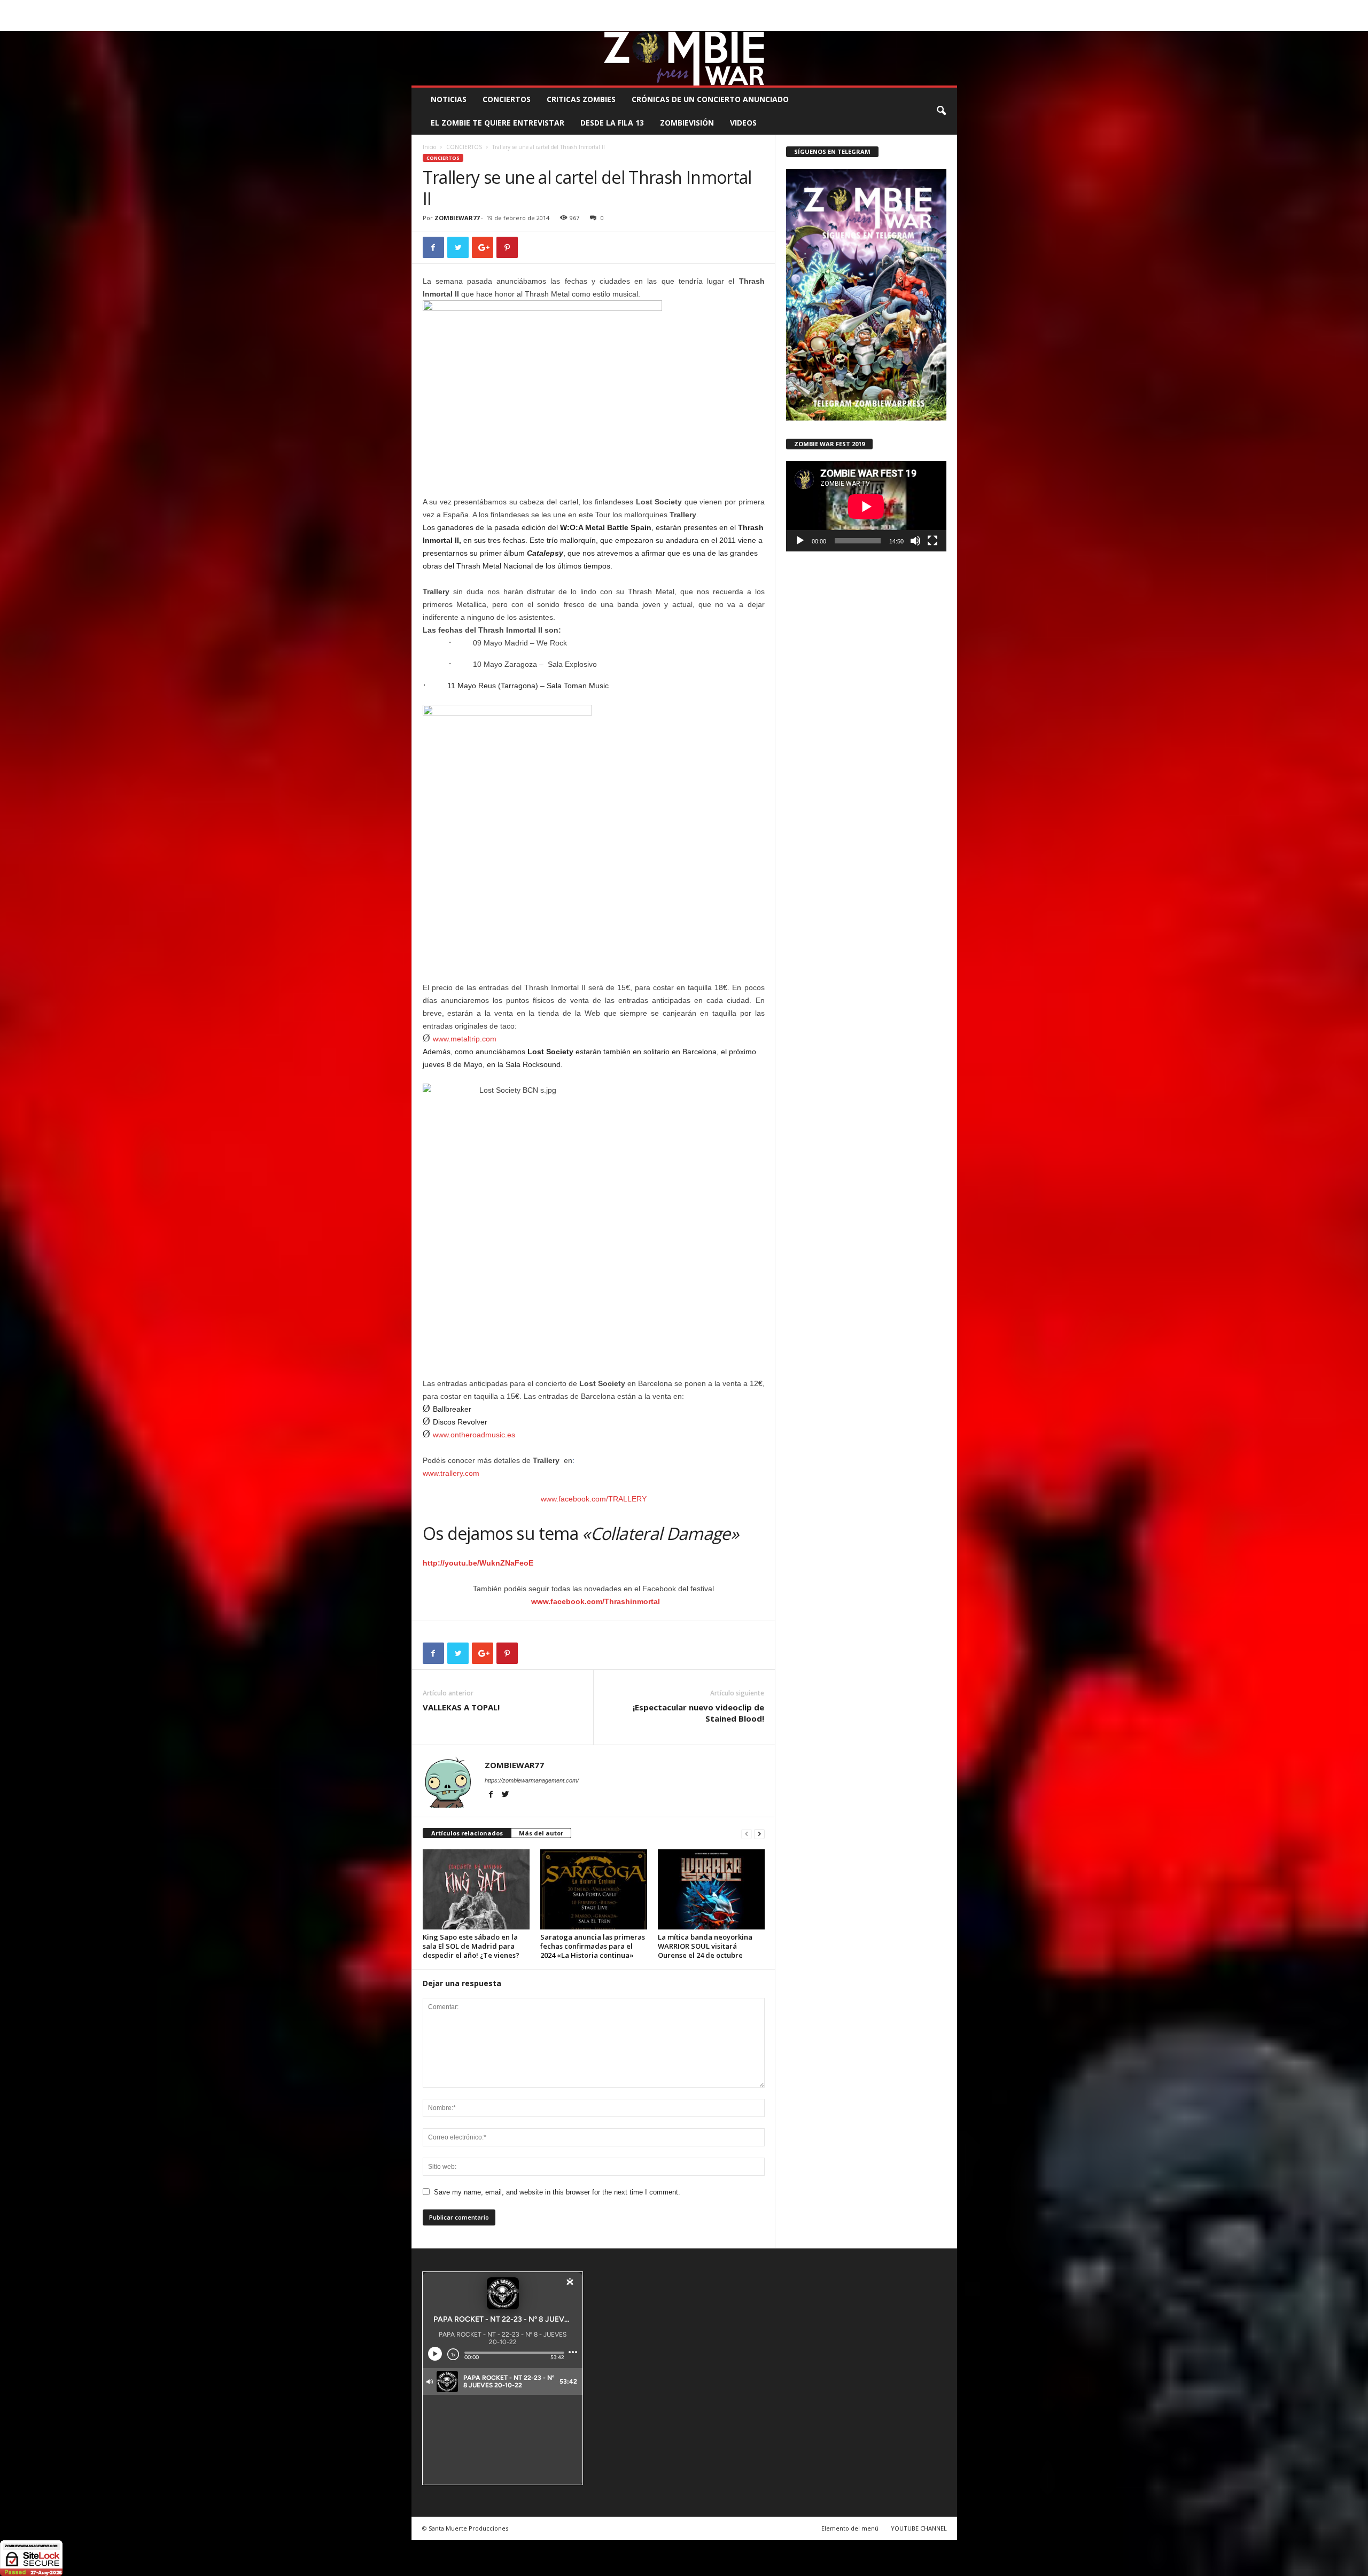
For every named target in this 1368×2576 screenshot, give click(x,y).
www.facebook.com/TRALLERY (594, 1499)
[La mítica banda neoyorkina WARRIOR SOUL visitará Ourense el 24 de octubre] (711, 1889)
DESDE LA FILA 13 (612, 123)
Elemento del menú (850, 2528)
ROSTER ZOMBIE (870, 8)
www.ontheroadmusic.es (474, 1435)
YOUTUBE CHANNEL (919, 2528)
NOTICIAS (449, 99)
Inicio (429, 147)
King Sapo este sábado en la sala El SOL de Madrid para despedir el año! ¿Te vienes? (471, 1946)
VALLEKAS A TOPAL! (461, 1707)
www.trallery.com (451, 1473)
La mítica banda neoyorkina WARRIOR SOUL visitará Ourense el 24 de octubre (705, 1946)
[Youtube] (949, 23)
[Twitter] (932, 23)
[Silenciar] (915, 541)
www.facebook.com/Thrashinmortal (596, 1601)
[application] (866, 506)
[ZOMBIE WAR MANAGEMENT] (684, 58)
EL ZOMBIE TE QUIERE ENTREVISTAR (498, 123)
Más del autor (541, 1833)
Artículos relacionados (467, 1833)
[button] (941, 111)
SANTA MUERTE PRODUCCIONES (593, 8)
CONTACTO (819, 8)
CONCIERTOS (507, 99)
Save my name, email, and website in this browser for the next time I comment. (557, 2192)
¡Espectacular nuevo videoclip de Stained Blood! (698, 1713)
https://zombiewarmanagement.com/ (532, 1780)
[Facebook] (899, 23)
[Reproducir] (800, 541)
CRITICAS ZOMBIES (581, 99)
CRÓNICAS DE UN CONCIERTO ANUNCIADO (710, 99)
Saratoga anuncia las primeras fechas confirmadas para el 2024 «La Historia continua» (593, 1946)
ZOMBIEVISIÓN (687, 123)
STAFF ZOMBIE (771, 8)
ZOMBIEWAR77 (457, 218)
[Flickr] (916, 23)
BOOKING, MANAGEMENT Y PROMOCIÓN (473, 8)
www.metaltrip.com (465, 1039)
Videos (743, 123)
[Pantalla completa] (932, 541)
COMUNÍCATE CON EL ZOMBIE (695, 8)
